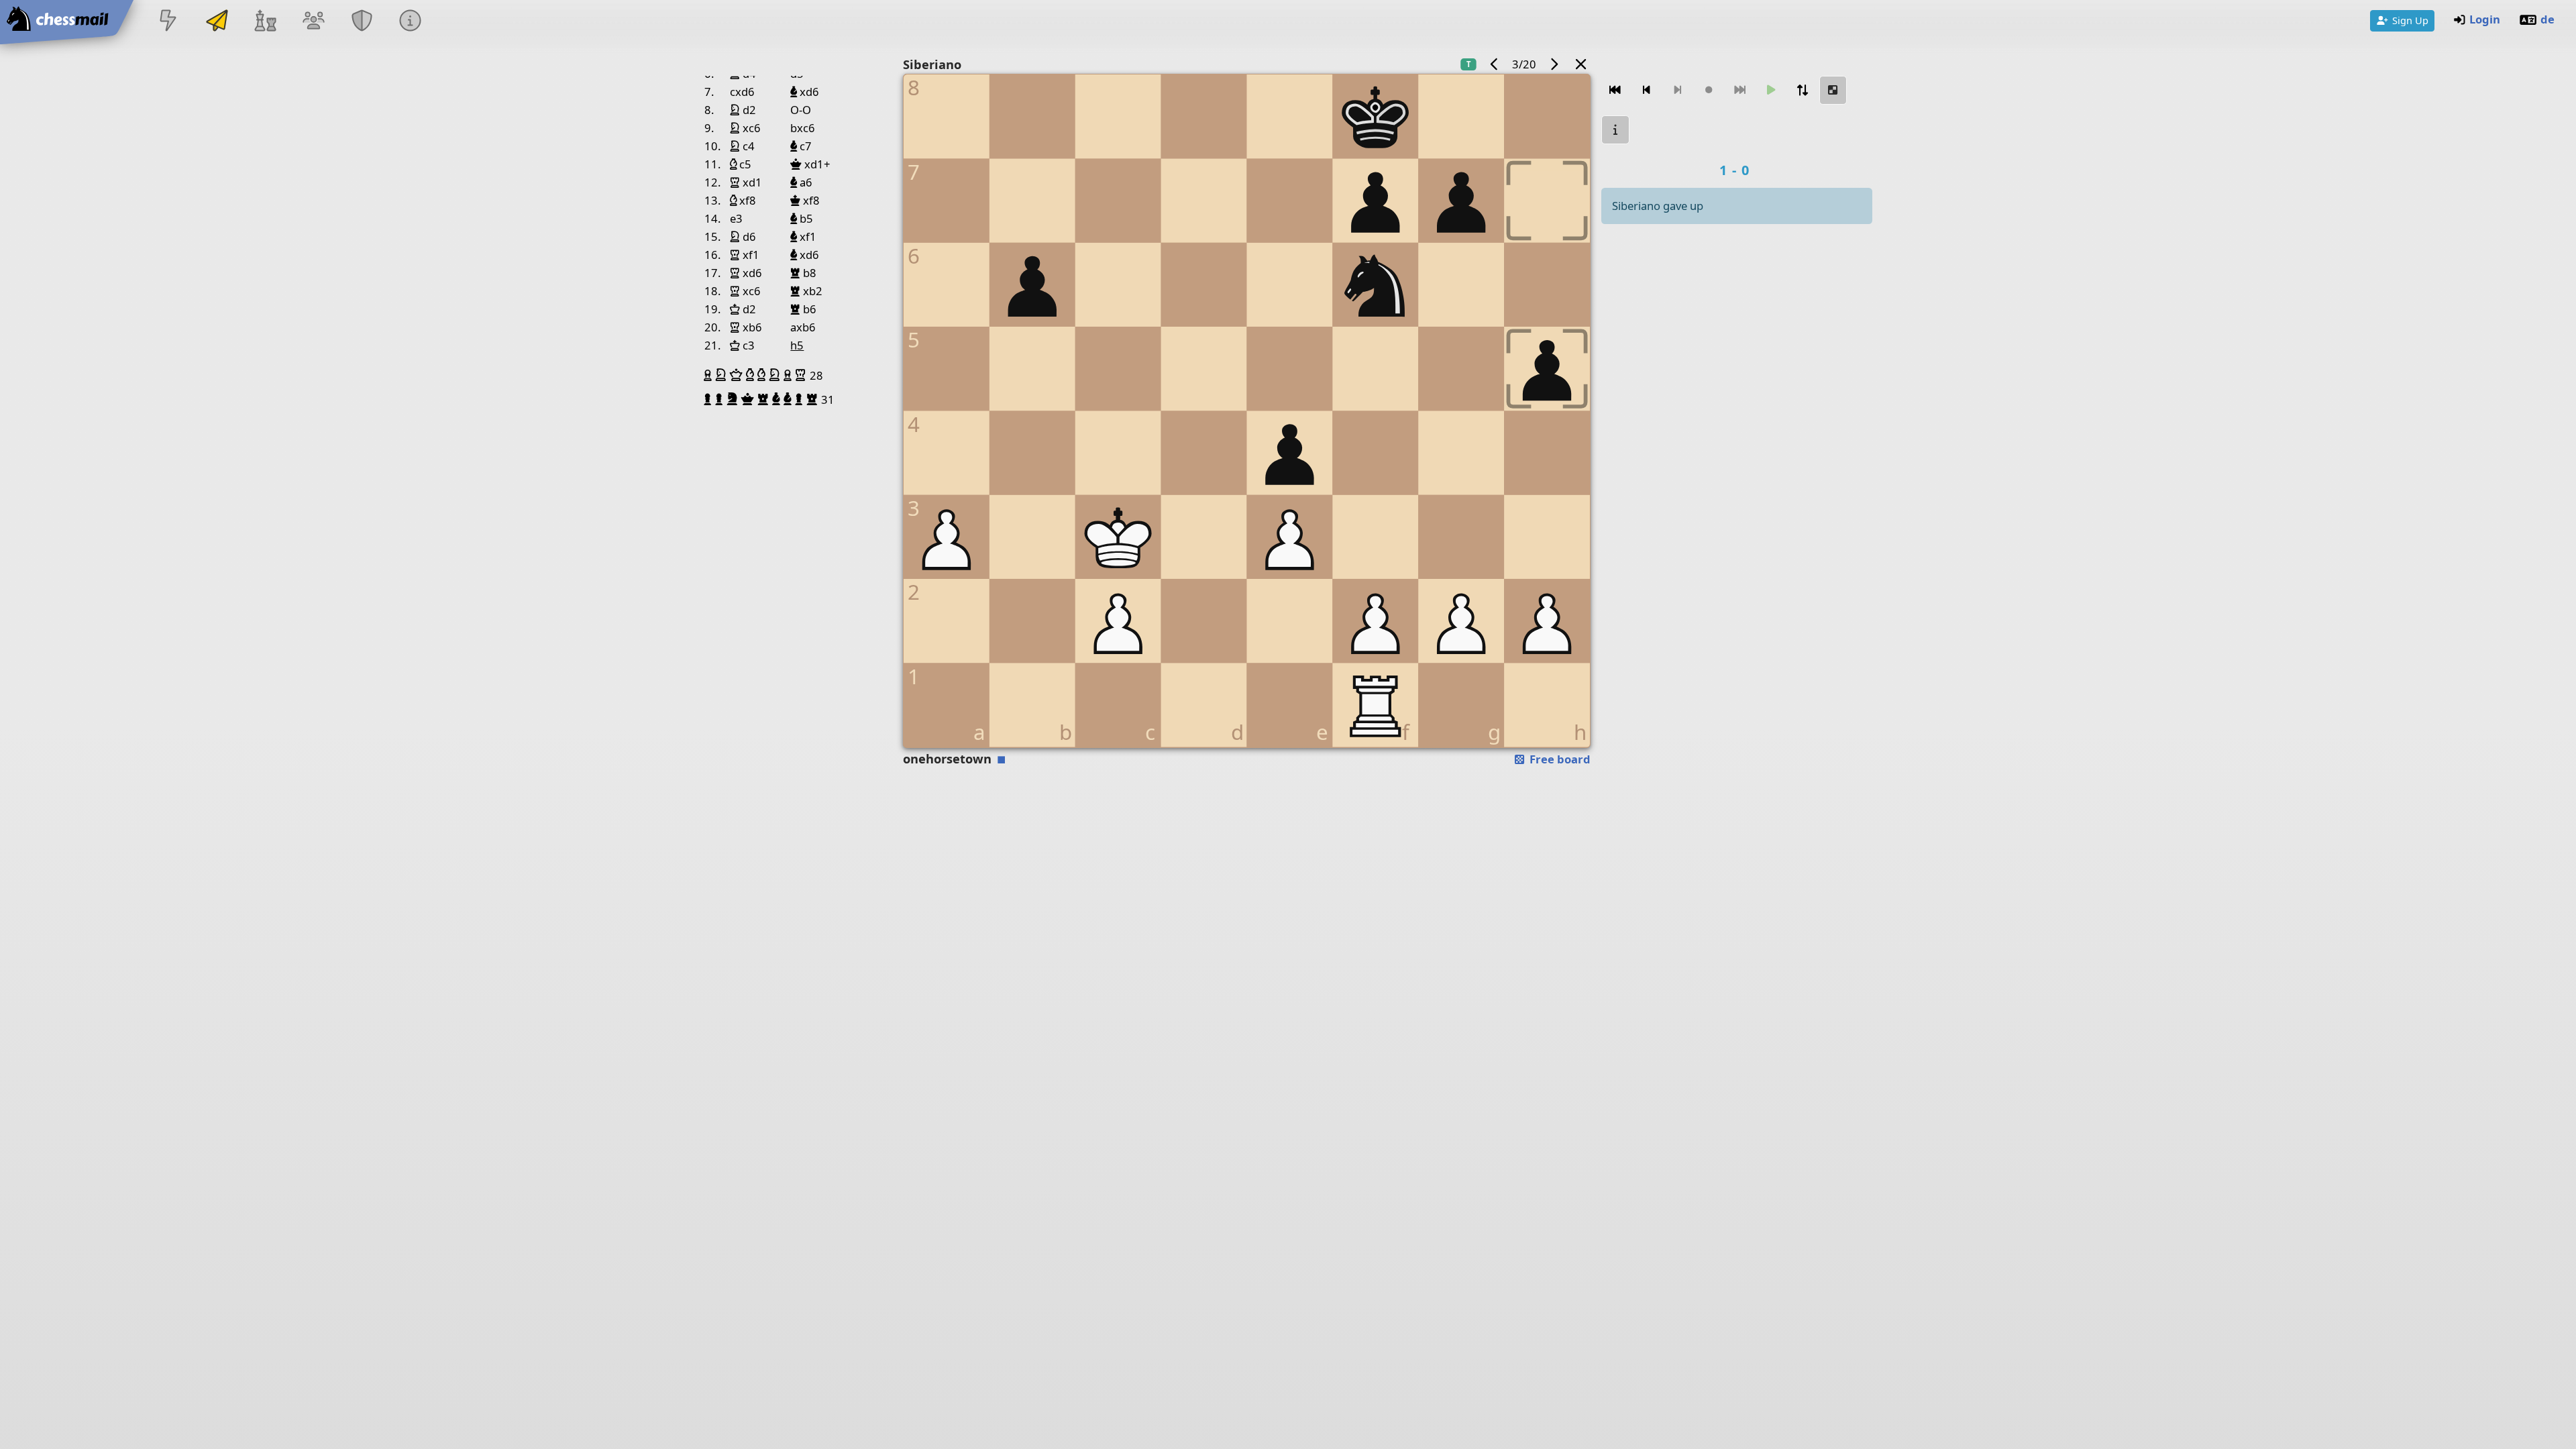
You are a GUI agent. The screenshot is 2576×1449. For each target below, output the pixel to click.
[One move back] (1646, 90)
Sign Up (2410, 20)
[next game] (1554, 64)
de (2547, 19)
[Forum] (313, 22)
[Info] (411, 22)
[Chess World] (265, 22)
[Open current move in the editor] (1833, 90)
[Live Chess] (168, 22)
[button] (709, 375)
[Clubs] (362, 22)
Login (2485, 19)
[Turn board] (1802, 90)
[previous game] (1495, 64)
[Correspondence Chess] (217, 22)
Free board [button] (1559, 759)
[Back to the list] (1581, 64)
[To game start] (1615, 90)
